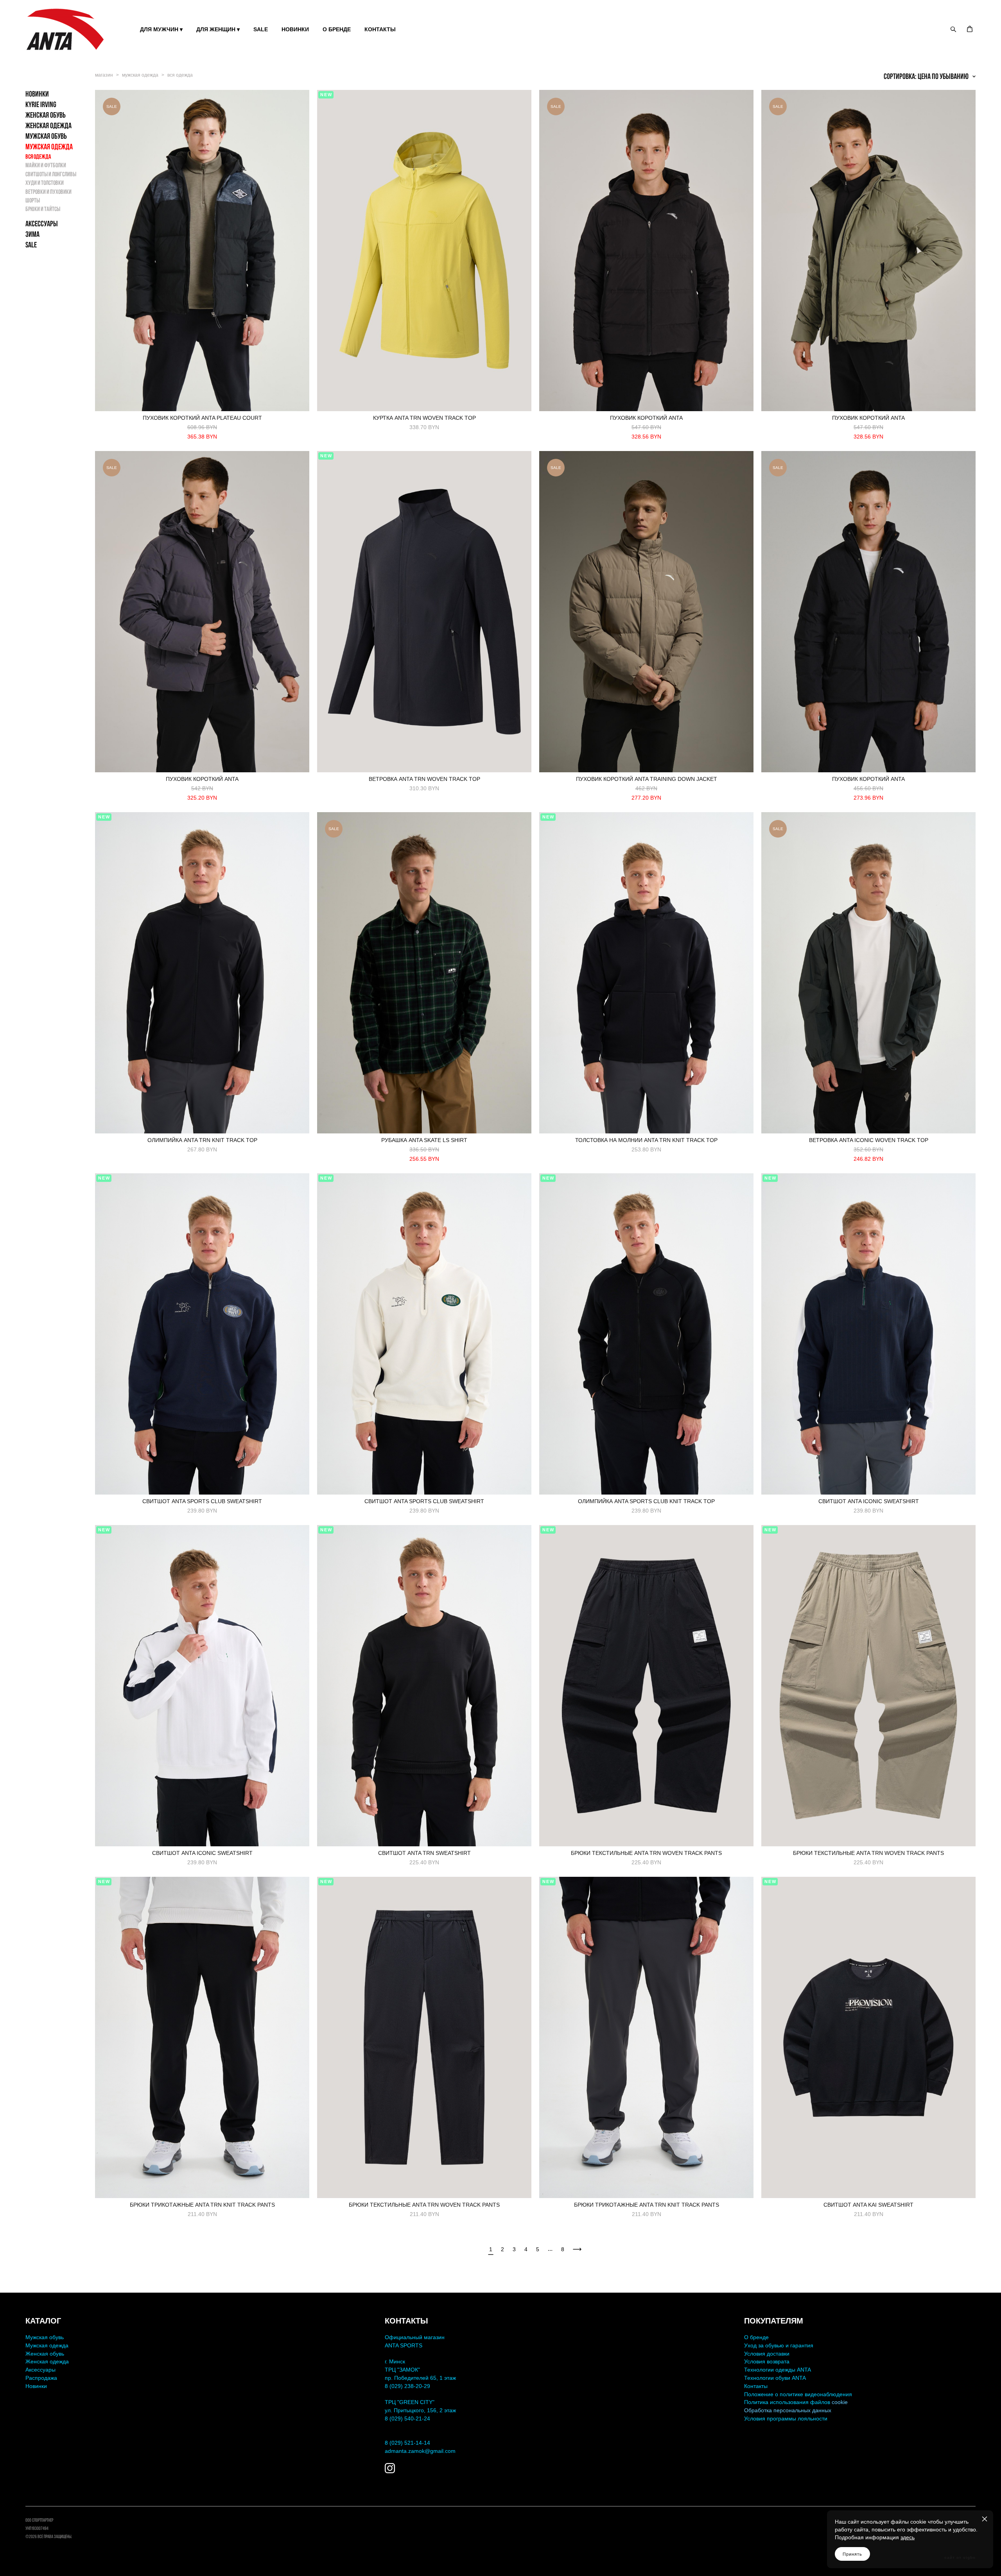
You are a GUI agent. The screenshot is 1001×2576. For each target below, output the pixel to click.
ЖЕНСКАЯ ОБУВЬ (46, 115)
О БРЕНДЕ (337, 29)
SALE (261, 29)
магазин (104, 75)
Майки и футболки (46, 165)
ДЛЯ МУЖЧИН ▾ (161, 29)
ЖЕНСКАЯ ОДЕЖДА (48, 125)
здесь (908, 2537)
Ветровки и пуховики (48, 192)
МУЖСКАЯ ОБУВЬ (46, 136)
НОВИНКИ (295, 29)
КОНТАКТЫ (380, 29)
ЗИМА (32, 234)
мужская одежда (140, 75)
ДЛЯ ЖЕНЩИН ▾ (218, 29)
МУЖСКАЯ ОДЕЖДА (49, 147)
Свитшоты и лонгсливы (51, 174)
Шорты (33, 200)
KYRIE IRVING (41, 104)
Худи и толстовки (45, 183)
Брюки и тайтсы (43, 209)
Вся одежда (38, 157)
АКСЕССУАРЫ (42, 224)
